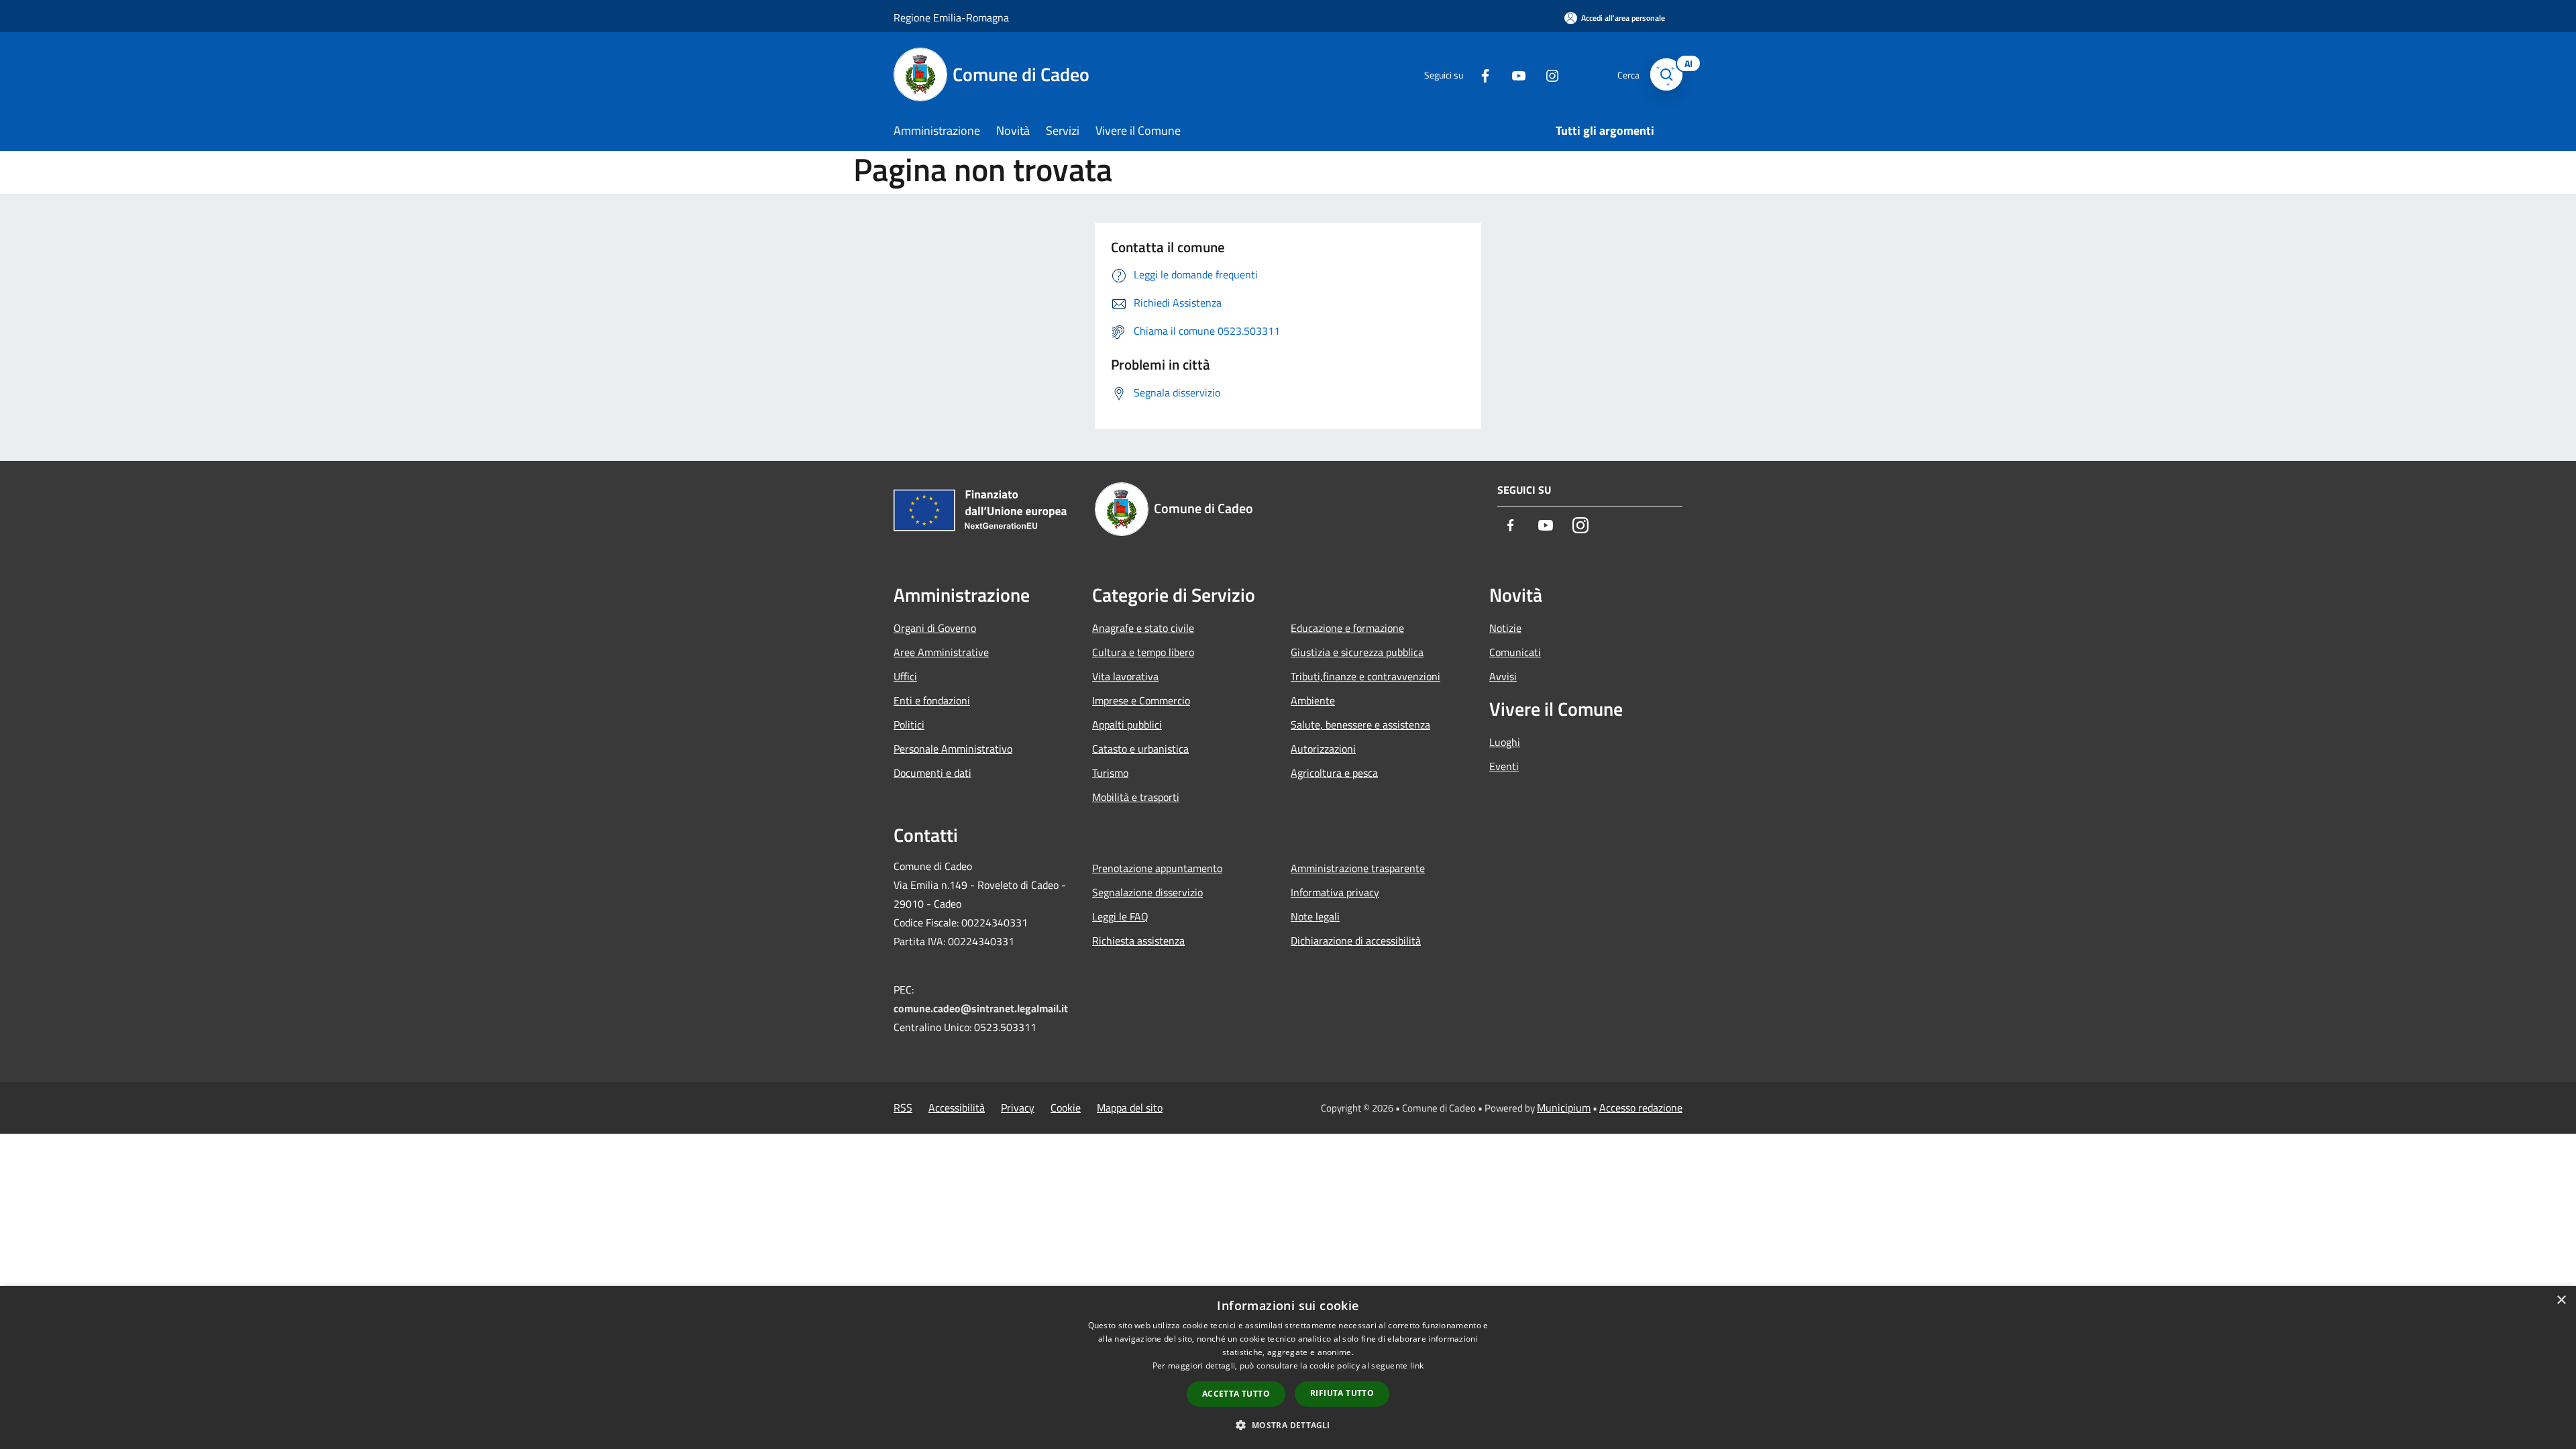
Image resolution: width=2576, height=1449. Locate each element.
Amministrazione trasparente (1358, 868)
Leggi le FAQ (1120, 916)
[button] (1288, 1425)
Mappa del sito (1130, 1108)
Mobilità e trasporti (1136, 797)
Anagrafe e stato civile (1143, 628)
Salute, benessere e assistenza (1360, 724)
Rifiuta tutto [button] (1342, 1393)
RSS (903, 1108)
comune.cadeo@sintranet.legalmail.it (981, 1008)
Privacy (1018, 1108)
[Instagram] (1547, 74)
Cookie (1066, 1108)
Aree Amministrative (941, 652)
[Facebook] (1480, 74)
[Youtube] (1513, 74)
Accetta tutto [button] (1236, 1394)
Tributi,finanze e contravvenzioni (1365, 676)
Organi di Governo (935, 628)
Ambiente (1313, 700)
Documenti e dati (932, 773)
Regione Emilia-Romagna (951, 17)
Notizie (1505, 628)
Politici (909, 724)
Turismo (1110, 773)
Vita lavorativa (1125, 676)
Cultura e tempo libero (1143, 652)
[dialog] (1288, 1367)
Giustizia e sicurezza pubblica (1357, 652)
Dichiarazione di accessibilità (1356, 941)
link (1417, 1365)
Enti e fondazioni (932, 700)
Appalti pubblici (1127, 724)
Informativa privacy (1335, 892)
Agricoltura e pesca (1334, 773)
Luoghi (1505, 742)
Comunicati (1515, 652)
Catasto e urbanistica (1140, 749)
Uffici (905, 676)
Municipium (1564, 1108)
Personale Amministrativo (953, 749)
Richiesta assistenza (1138, 941)
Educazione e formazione (1347, 628)
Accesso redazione (1641, 1108)
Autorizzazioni (1323, 749)
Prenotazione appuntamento (1157, 868)
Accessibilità (957, 1108)
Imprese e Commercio (1141, 700)
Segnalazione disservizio (1147, 892)
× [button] (2561, 1300)
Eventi (1504, 766)
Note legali (1315, 916)
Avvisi (1503, 676)
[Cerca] (1666, 74)
